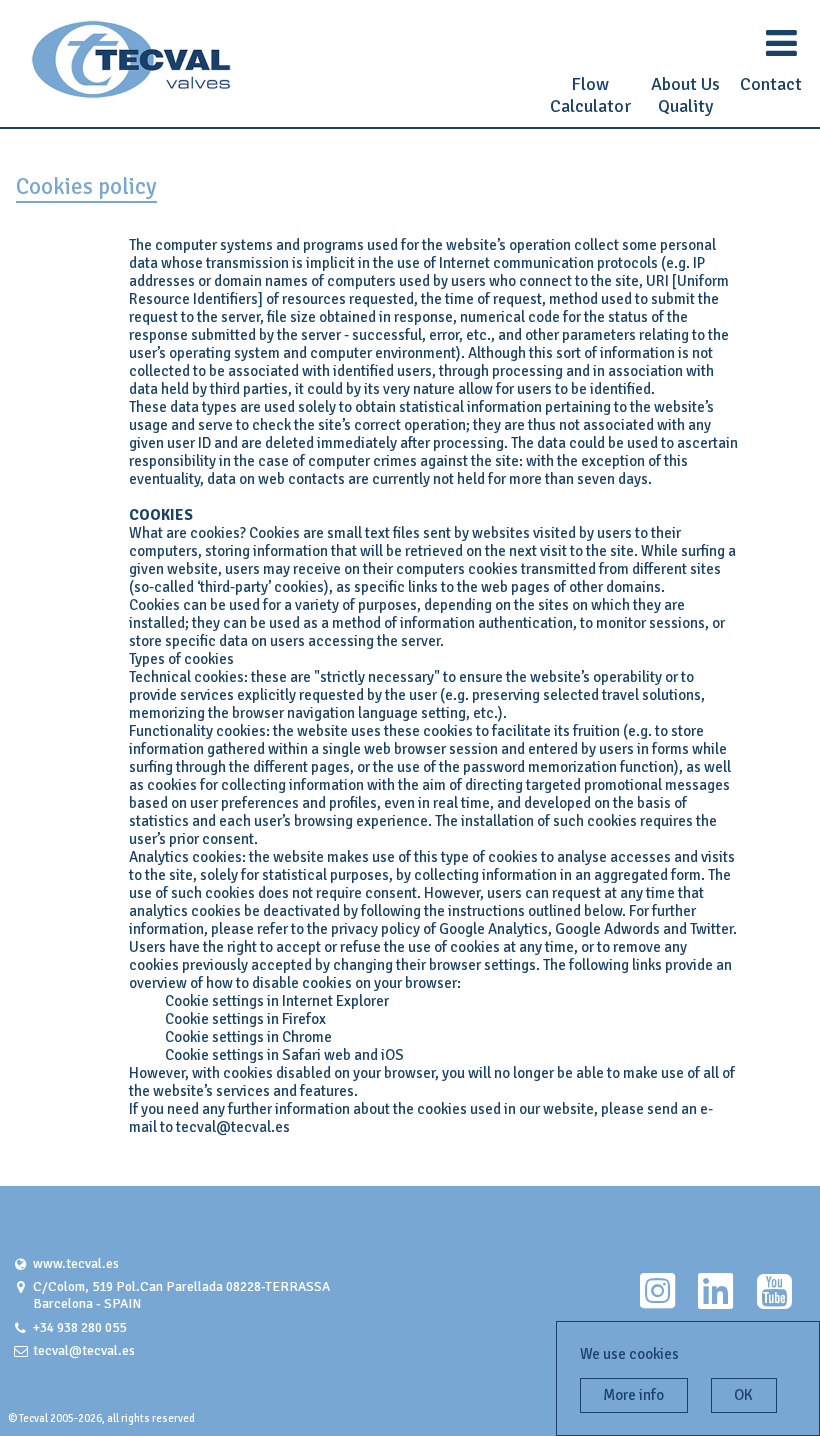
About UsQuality (685, 95)
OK (743, 1395)
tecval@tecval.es (84, 1350)
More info (633, 1395)
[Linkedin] (715, 1301)
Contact (771, 84)
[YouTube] (774, 1301)
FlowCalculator (590, 95)
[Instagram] (657, 1301)
